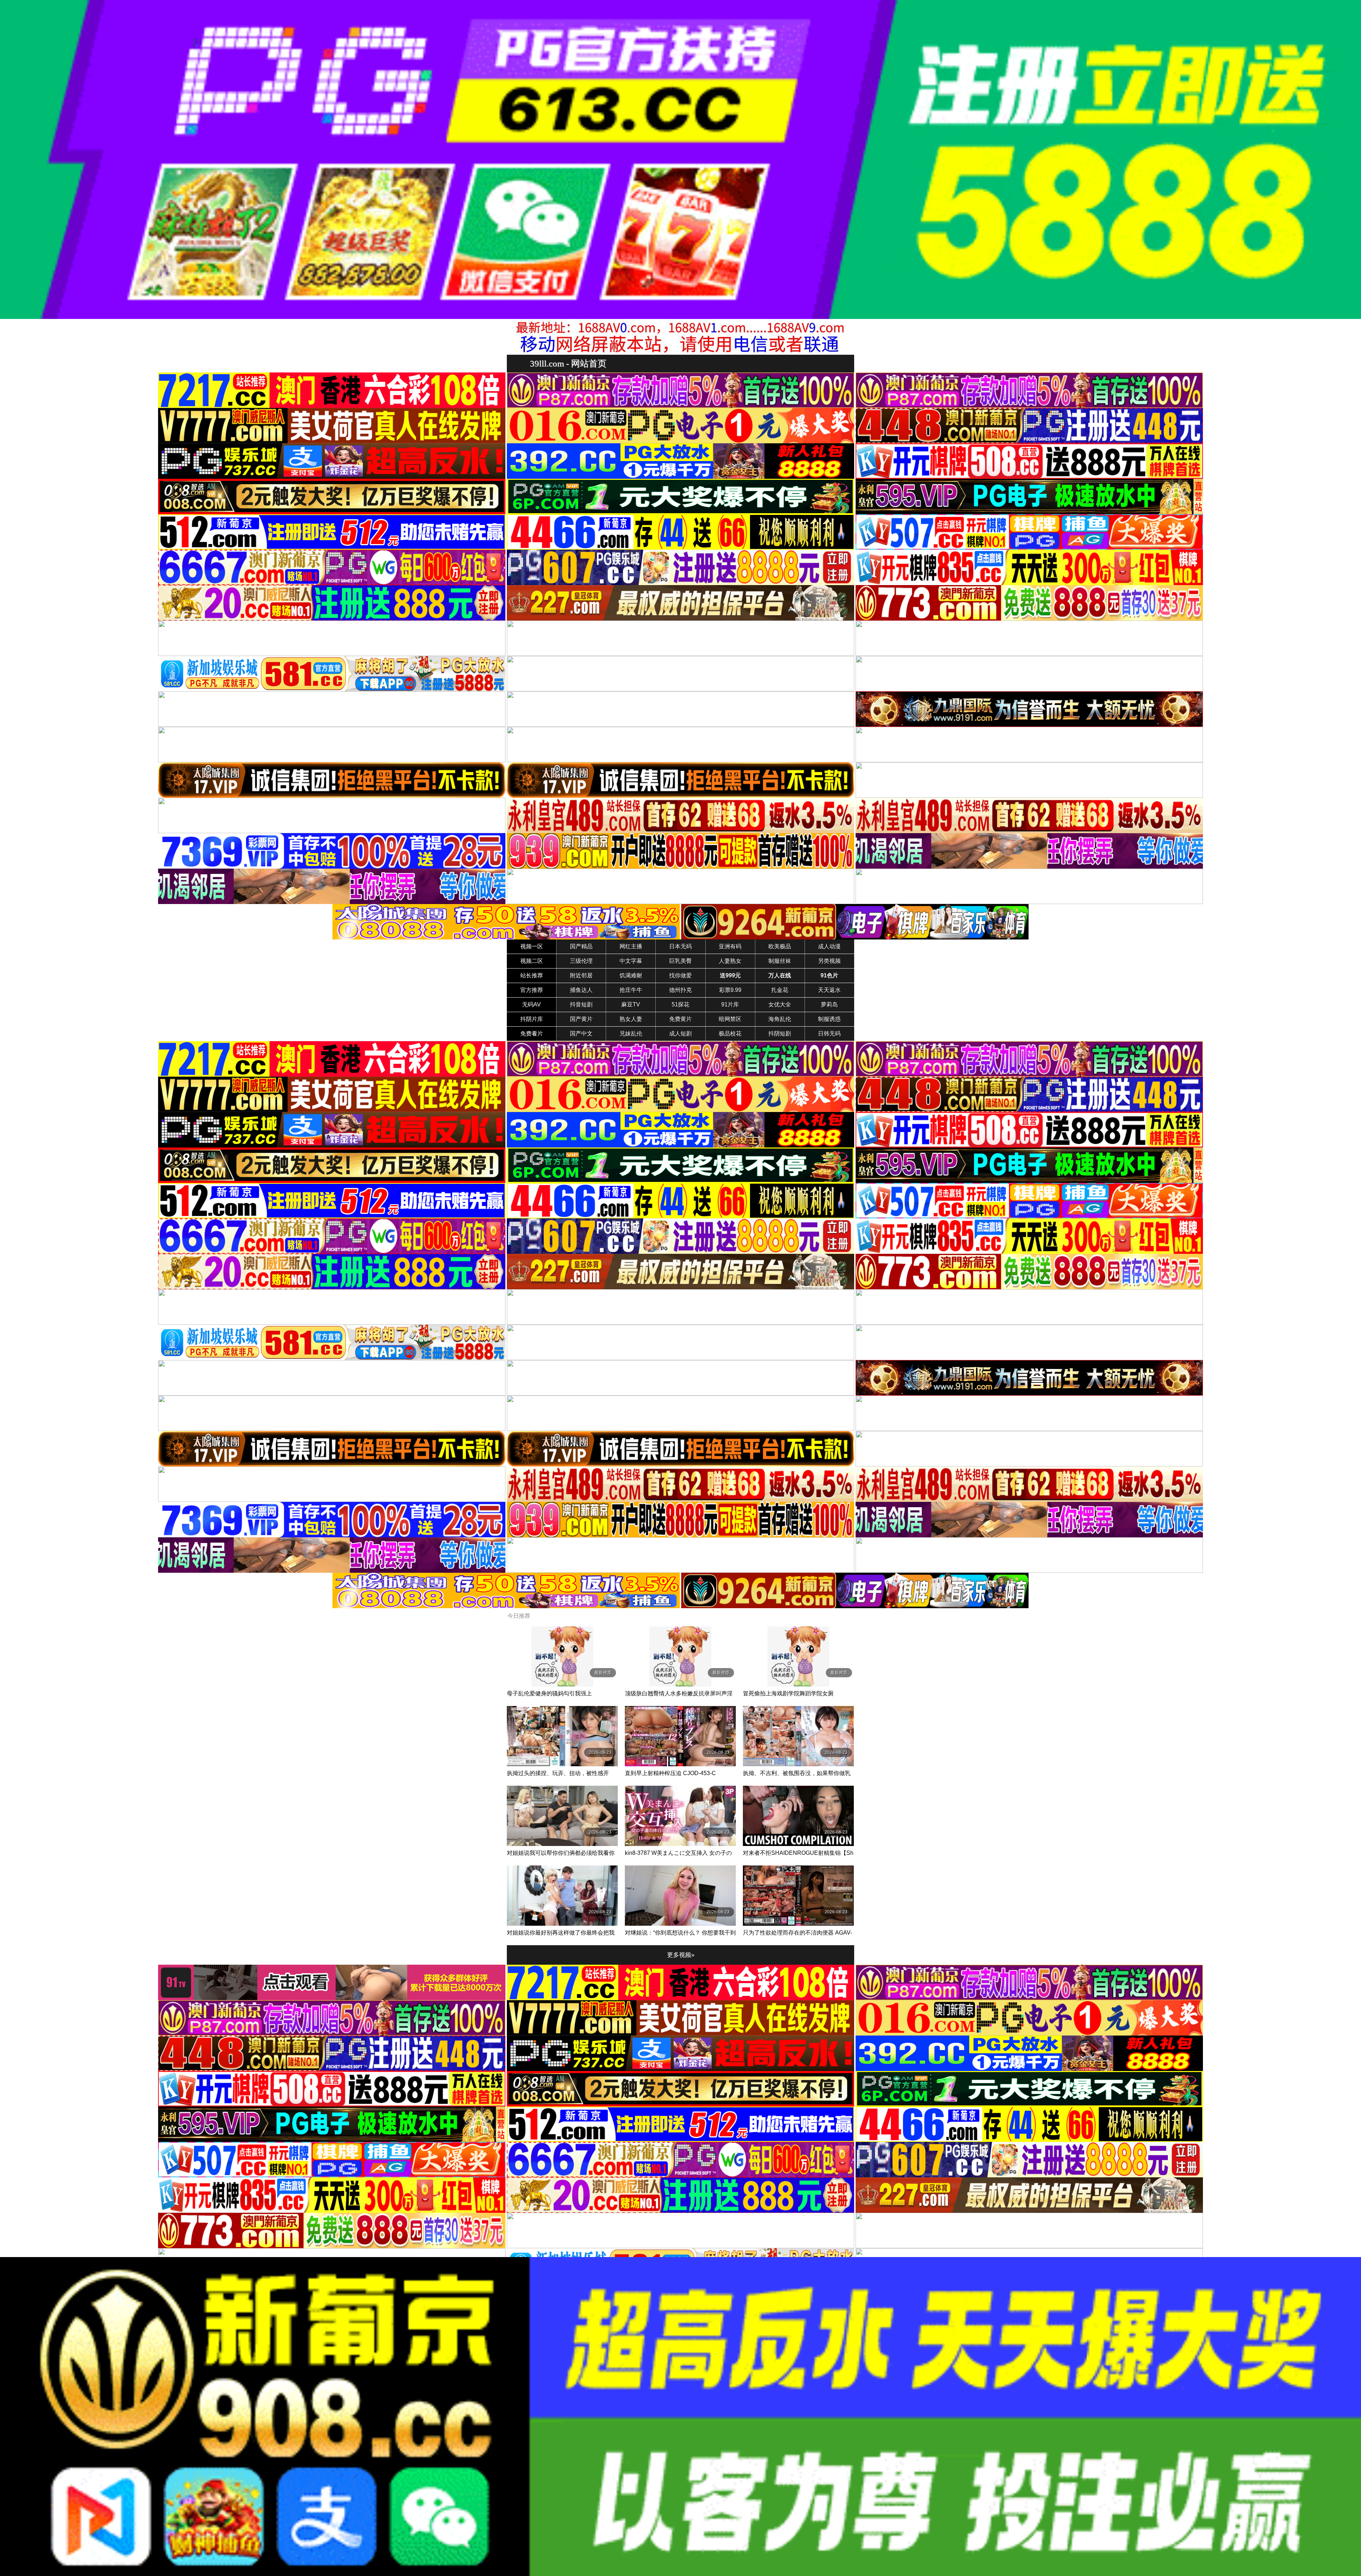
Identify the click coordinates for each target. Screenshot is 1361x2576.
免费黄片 (680, 1019)
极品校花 (730, 1034)
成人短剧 (680, 1034)
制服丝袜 (780, 961)
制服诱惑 (829, 1019)
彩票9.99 (730, 990)
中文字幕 (631, 961)
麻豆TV (631, 1004)
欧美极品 (780, 946)
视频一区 (532, 946)
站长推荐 (532, 975)
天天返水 (829, 990)
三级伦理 (581, 961)
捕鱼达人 (581, 990)
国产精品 (581, 946)
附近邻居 (581, 975)
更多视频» (681, 1955)
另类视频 (829, 961)
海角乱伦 (780, 1019)
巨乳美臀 (680, 961)
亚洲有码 (730, 946)
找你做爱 (680, 975)
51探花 (680, 1004)
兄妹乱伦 (631, 1034)
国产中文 (581, 1034)
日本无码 (680, 946)
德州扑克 (680, 990)
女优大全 (780, 1004)
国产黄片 (581, 1019)
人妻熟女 (730, 961)
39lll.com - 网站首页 (568, 363)
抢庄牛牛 (631, 990)
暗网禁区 (730, 1019)
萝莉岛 (829, 1004)
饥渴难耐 (631, 975)
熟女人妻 (631, 1019)
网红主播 (631, 946)
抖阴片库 (532, 1019)
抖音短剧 (581, 1004)
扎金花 (780, 990)
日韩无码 (829, 1034)
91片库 (730, 1004)
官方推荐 (532, 990)
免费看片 (532, 1034)
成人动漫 (829, 946)
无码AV (531, 1004)
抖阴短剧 (780, 1034)
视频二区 (532, 961)
